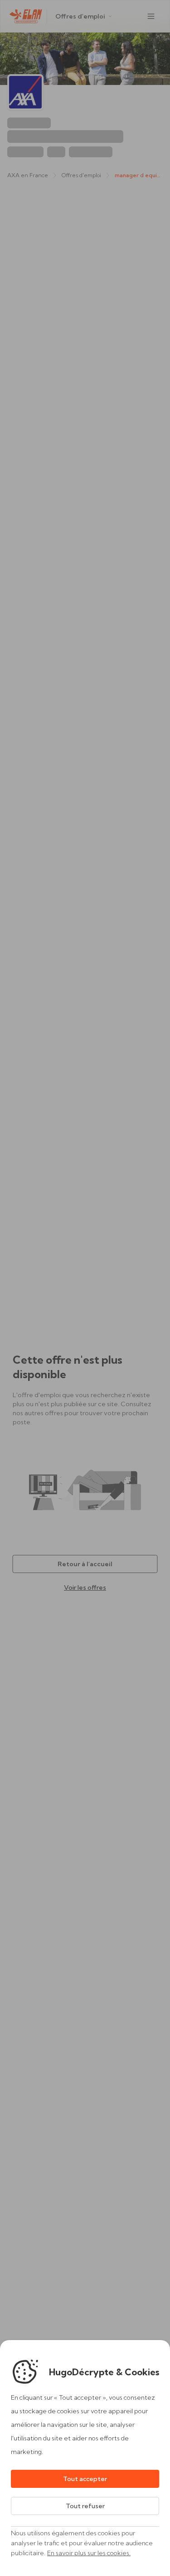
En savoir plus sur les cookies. (89, 2553)
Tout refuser (85, 2506)
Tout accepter (85, 2479)
